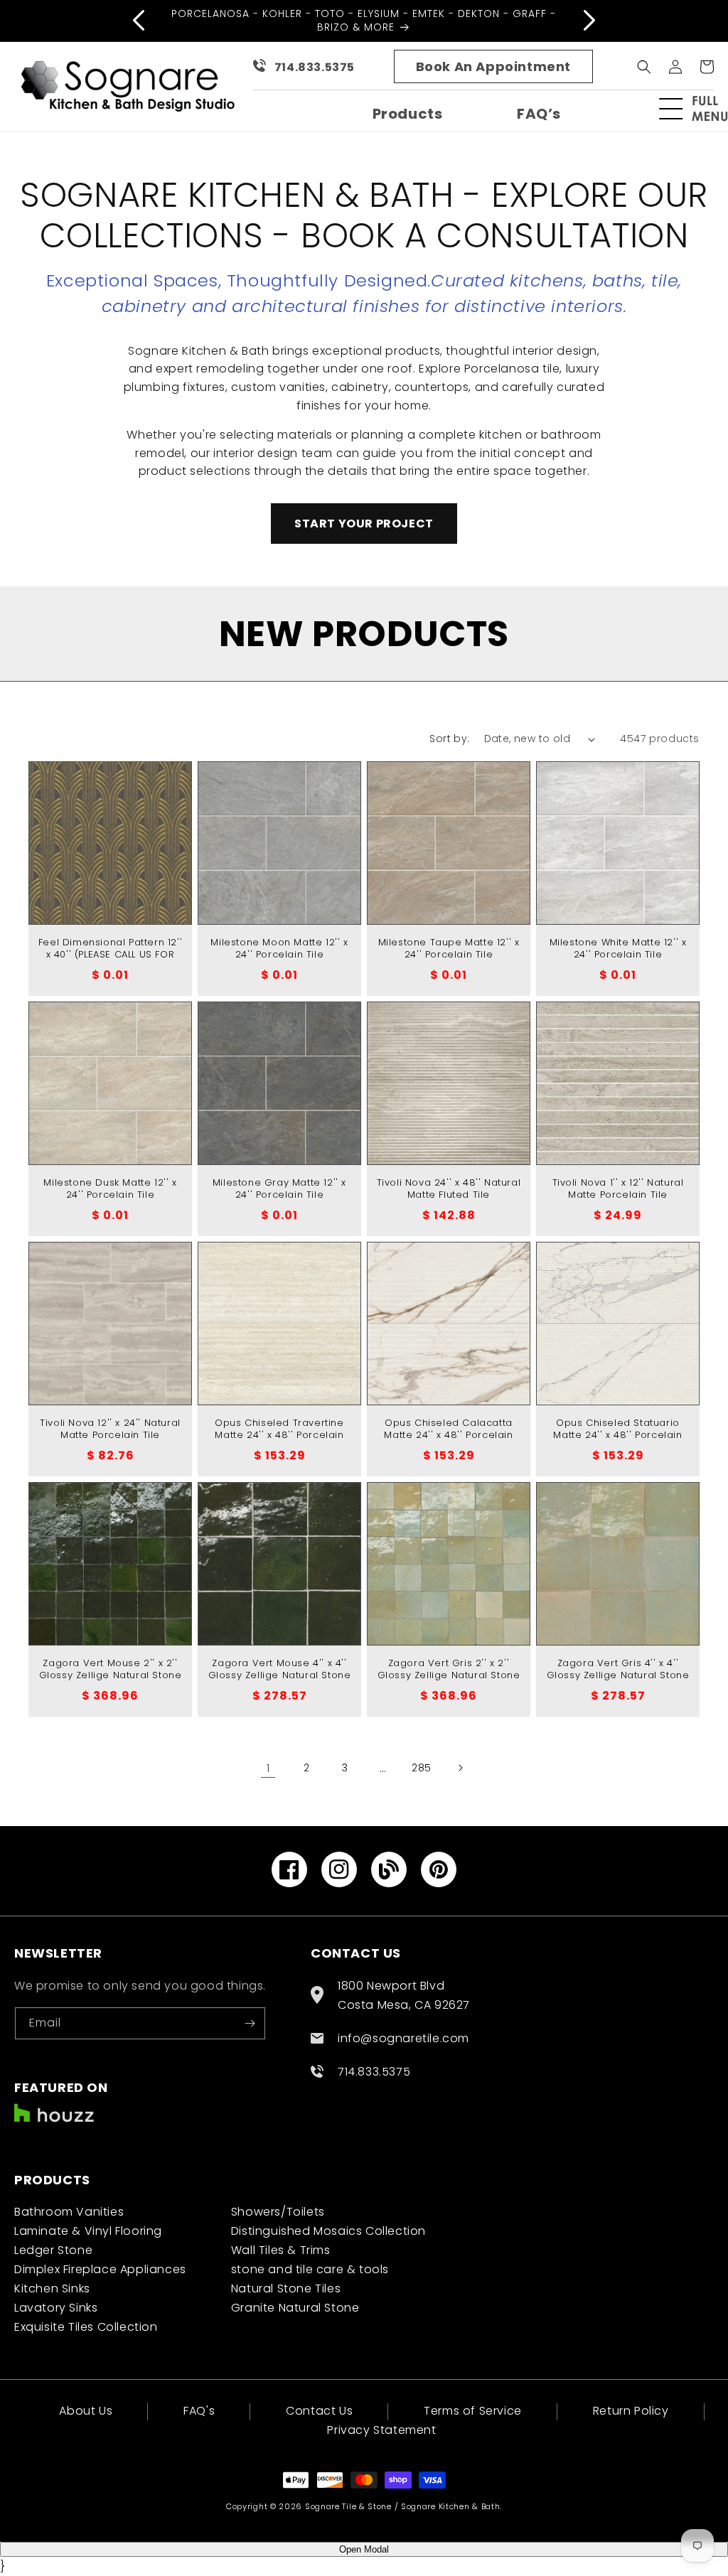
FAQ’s (539, 114)
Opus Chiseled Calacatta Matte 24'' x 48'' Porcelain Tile (448, 1435)
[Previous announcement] (139, 21)
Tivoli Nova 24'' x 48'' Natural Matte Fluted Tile (449, 1189)
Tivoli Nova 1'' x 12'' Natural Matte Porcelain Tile (618, 1189)
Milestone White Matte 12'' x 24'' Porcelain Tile (618, 949)
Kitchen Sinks (52, 2288)
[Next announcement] (589, 21)
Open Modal (364, 2549)
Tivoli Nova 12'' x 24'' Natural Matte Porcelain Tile (110, 1429)
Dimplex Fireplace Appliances (100, 2269)
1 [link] (268, 1768)
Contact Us (319, 2411)
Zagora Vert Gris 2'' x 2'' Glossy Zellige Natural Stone (449, 1670)
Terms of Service (473, 2411)
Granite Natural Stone (295, 2308)
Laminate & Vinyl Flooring (88, 2231)
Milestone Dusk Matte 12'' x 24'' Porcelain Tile (110, 1189)
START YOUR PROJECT (364, 524)
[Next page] (460, 1768)
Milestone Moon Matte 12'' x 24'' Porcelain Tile (279, 949)
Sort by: (449, 739)
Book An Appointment (493, 66)
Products (408, 114)
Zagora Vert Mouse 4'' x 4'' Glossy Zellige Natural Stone (280, 1670)
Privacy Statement (381, 2430)
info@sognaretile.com (403, 2038)
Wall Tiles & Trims (281, 2250)
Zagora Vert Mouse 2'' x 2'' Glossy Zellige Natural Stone (111, 1670)
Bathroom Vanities (69, 2212)
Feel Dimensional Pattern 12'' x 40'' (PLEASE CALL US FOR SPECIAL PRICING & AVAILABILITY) (110, 961)
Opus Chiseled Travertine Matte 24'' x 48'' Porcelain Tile (279, 1435)
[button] (700, 109)
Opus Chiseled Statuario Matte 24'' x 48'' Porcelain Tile (617, 1435)
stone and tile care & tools (310, 2269)
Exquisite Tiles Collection (86, 2327)
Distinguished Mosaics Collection (328, 2231)
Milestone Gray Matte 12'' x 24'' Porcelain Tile (279, 1189)
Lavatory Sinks (56, 2308)
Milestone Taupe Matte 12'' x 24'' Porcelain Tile (449, 949)
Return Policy (631, 2411)
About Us (86, 2412)
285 (422, 1768)
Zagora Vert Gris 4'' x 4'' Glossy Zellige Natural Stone (618, 1670)
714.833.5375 (315, 67)
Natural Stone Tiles (286, 2288)
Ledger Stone (53, 2250)
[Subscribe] (250, 2023)
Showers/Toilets (278, 2212)
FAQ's (199, 2411)
